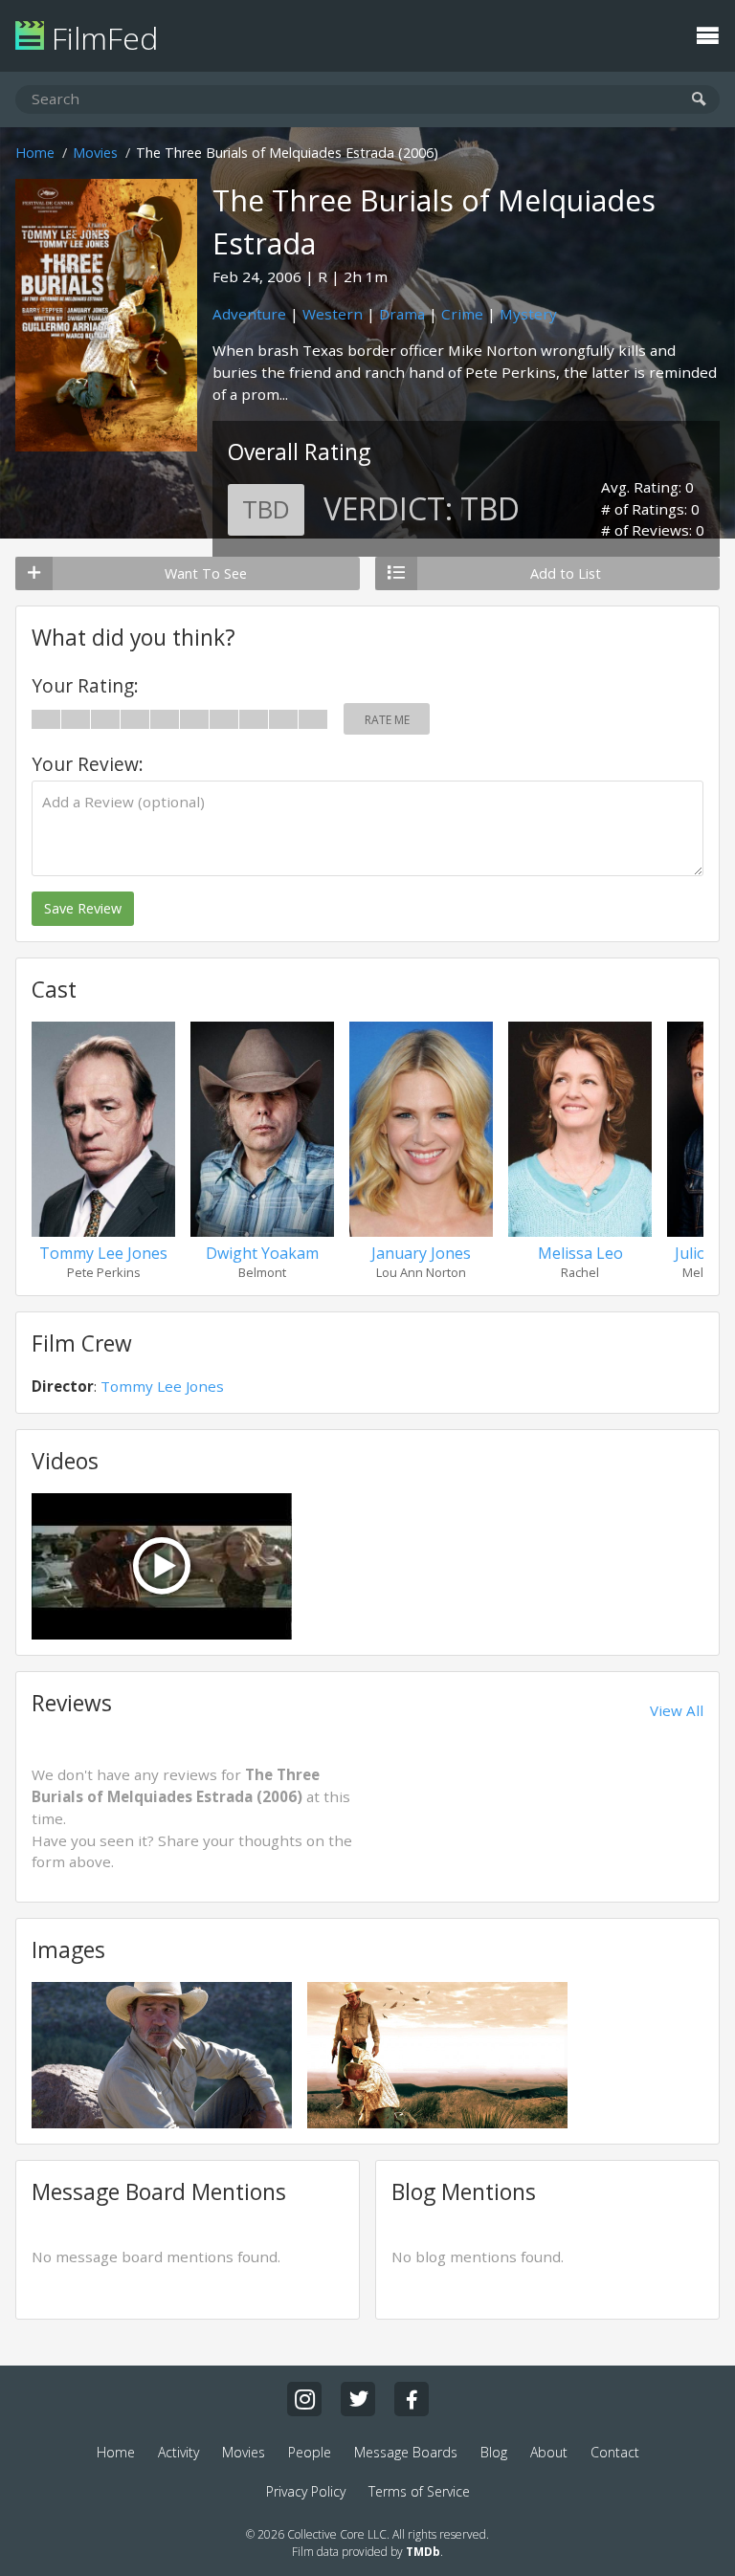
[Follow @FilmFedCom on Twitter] (358, 2399)
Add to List (566, 573)
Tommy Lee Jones (103, 1253)
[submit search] (699, 100)
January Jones (421, 1253)
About (549, 2452)
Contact (615, 2452)
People (310, 2452)
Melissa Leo (580, 1253)
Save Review (83, 908)
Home (35, 153)
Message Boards (406, 2452)
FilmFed (101, 38)
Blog (494, 2452)
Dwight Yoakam (262, 1253)
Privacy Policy (306, 2491)
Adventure (249, 314)
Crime (462, 314)
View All (677, 1710)
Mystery (528, 314)
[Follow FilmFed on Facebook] (412, 2399)
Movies (95, 153)
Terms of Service (419, 2491)
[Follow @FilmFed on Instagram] (304, 2399)
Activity (178, 2452)
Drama (402, 314)
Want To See (206, 573)
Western (333, 314)
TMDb (423, 2552)
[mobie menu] (707, 33)
